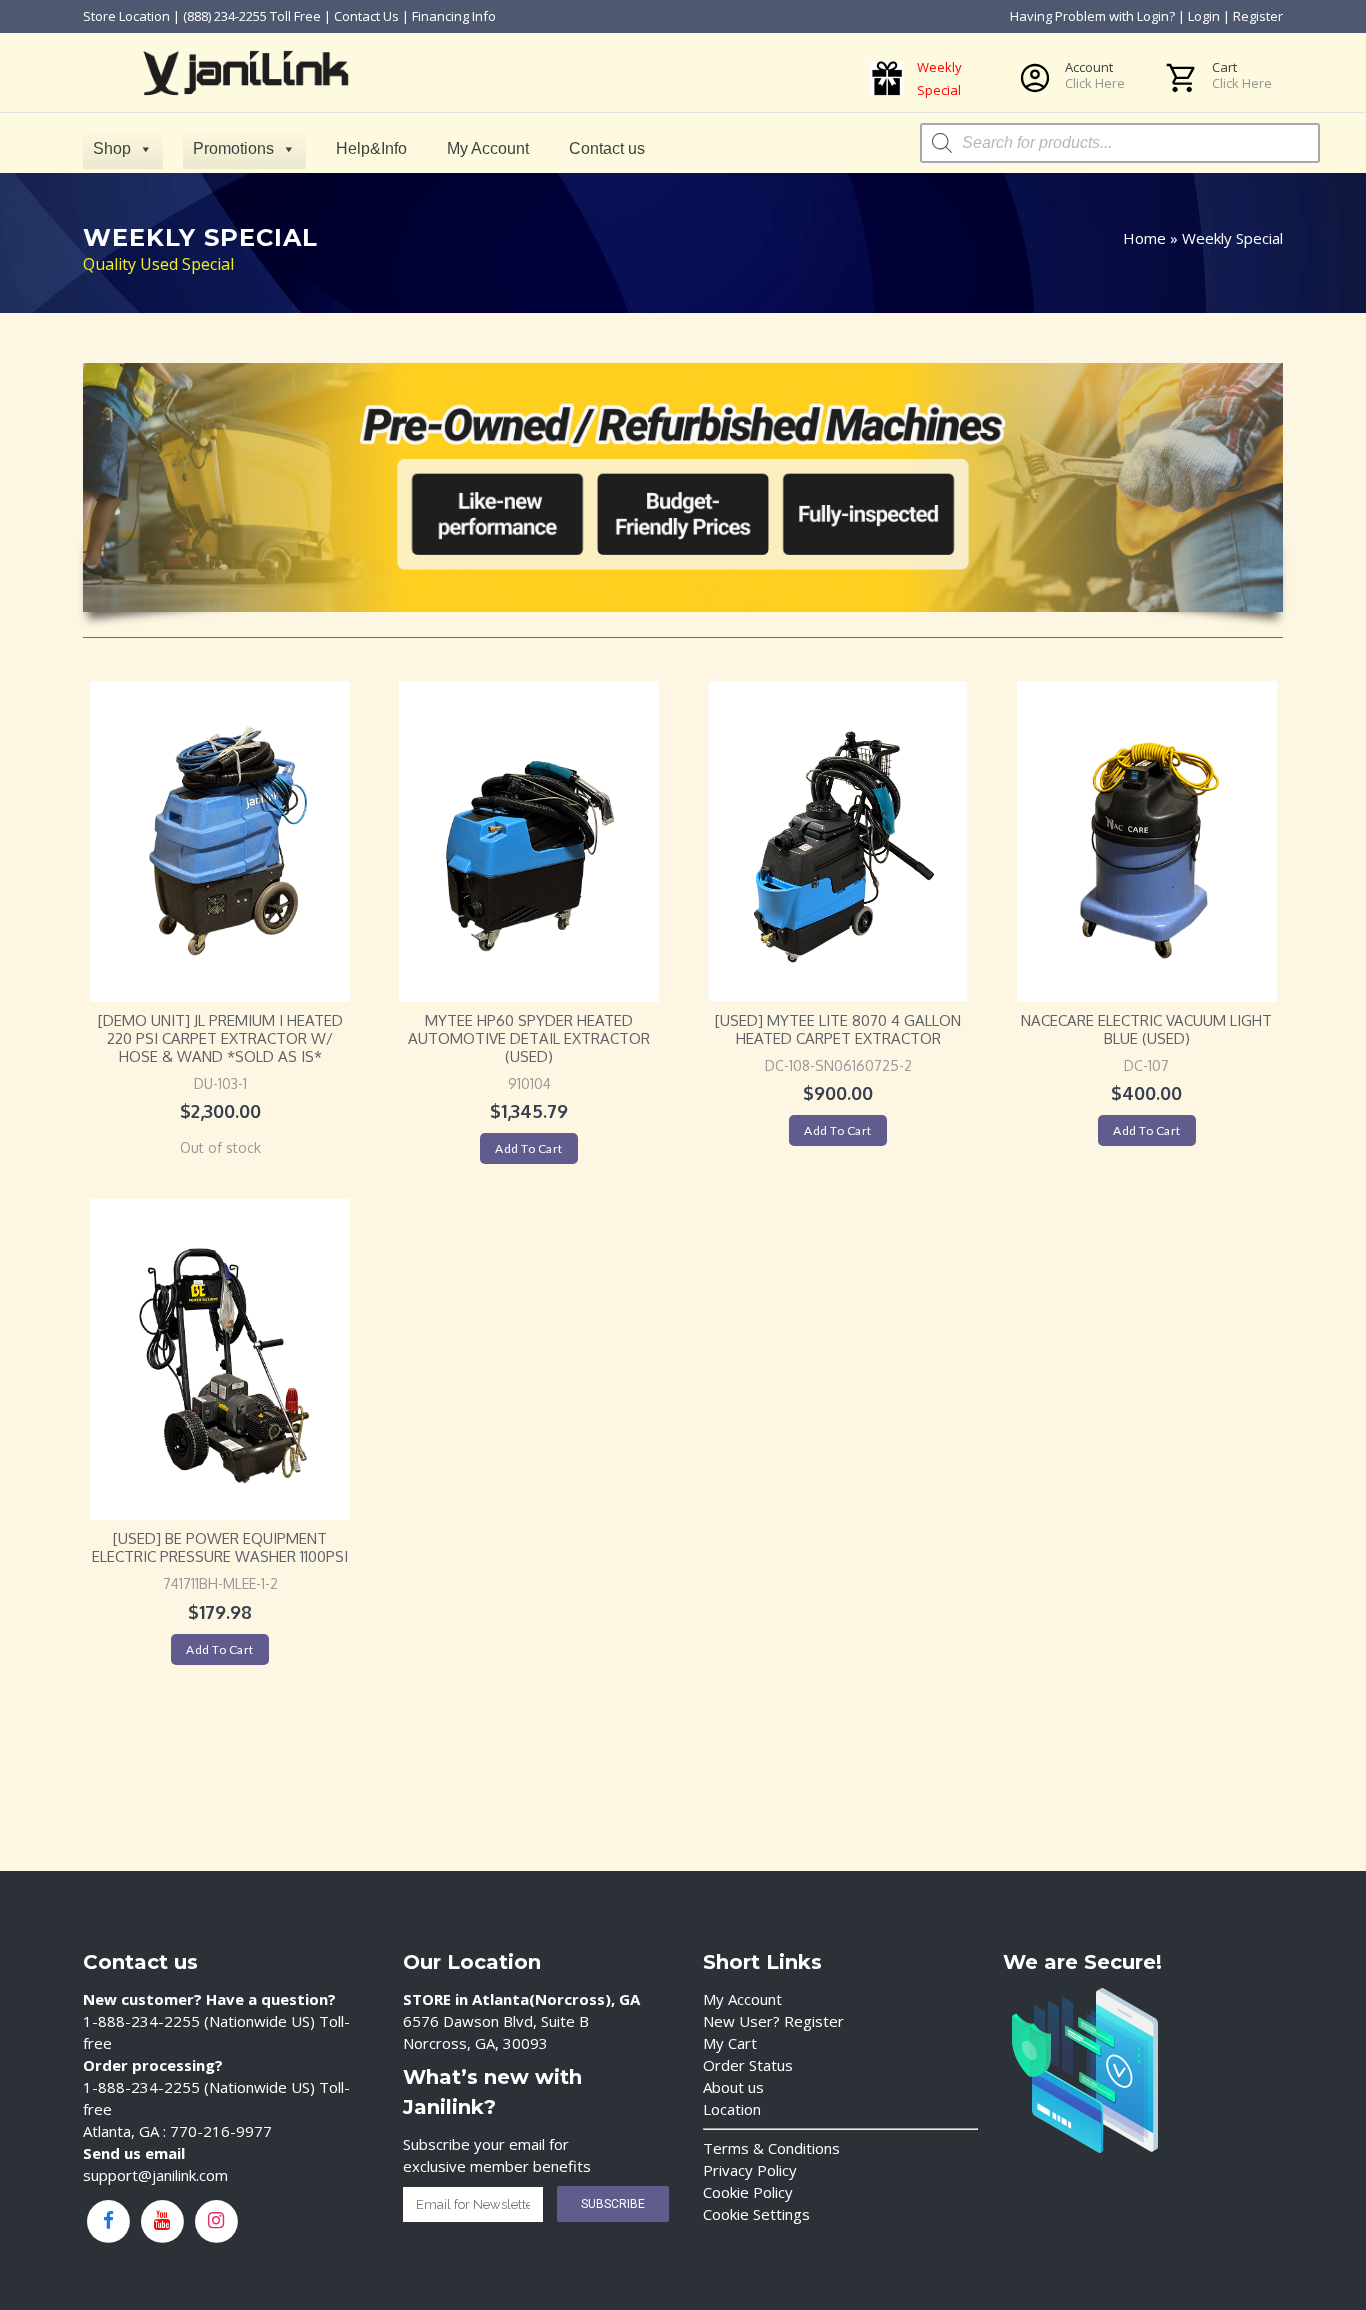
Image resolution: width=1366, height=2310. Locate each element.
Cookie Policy (748, 2192)
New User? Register (773, 2021)
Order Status (748, 2065)
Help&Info (371, 148)
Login (1204, 16)
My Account (488, 148)
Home (1144, 238)
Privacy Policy (750, 2170)
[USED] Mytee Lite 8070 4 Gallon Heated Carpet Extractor (838, 1029)
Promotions (233, 148)
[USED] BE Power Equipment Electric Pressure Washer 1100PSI (220, 1547)
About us (733, 2087)
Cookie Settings (756, 2214)
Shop (112, 148)
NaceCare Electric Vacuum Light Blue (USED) (1146, 1029)
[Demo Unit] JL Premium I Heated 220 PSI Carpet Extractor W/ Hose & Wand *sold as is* (220, 1038)
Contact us (607, 148)
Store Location (126, 16)
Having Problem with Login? (1092, 16)
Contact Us (366, 16)
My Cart (730, 2043)
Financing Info (454, 16)
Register (1258, 16)
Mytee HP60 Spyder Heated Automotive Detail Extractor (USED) (529, 1038)
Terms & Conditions (771, 2148)
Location (732, 2109)
